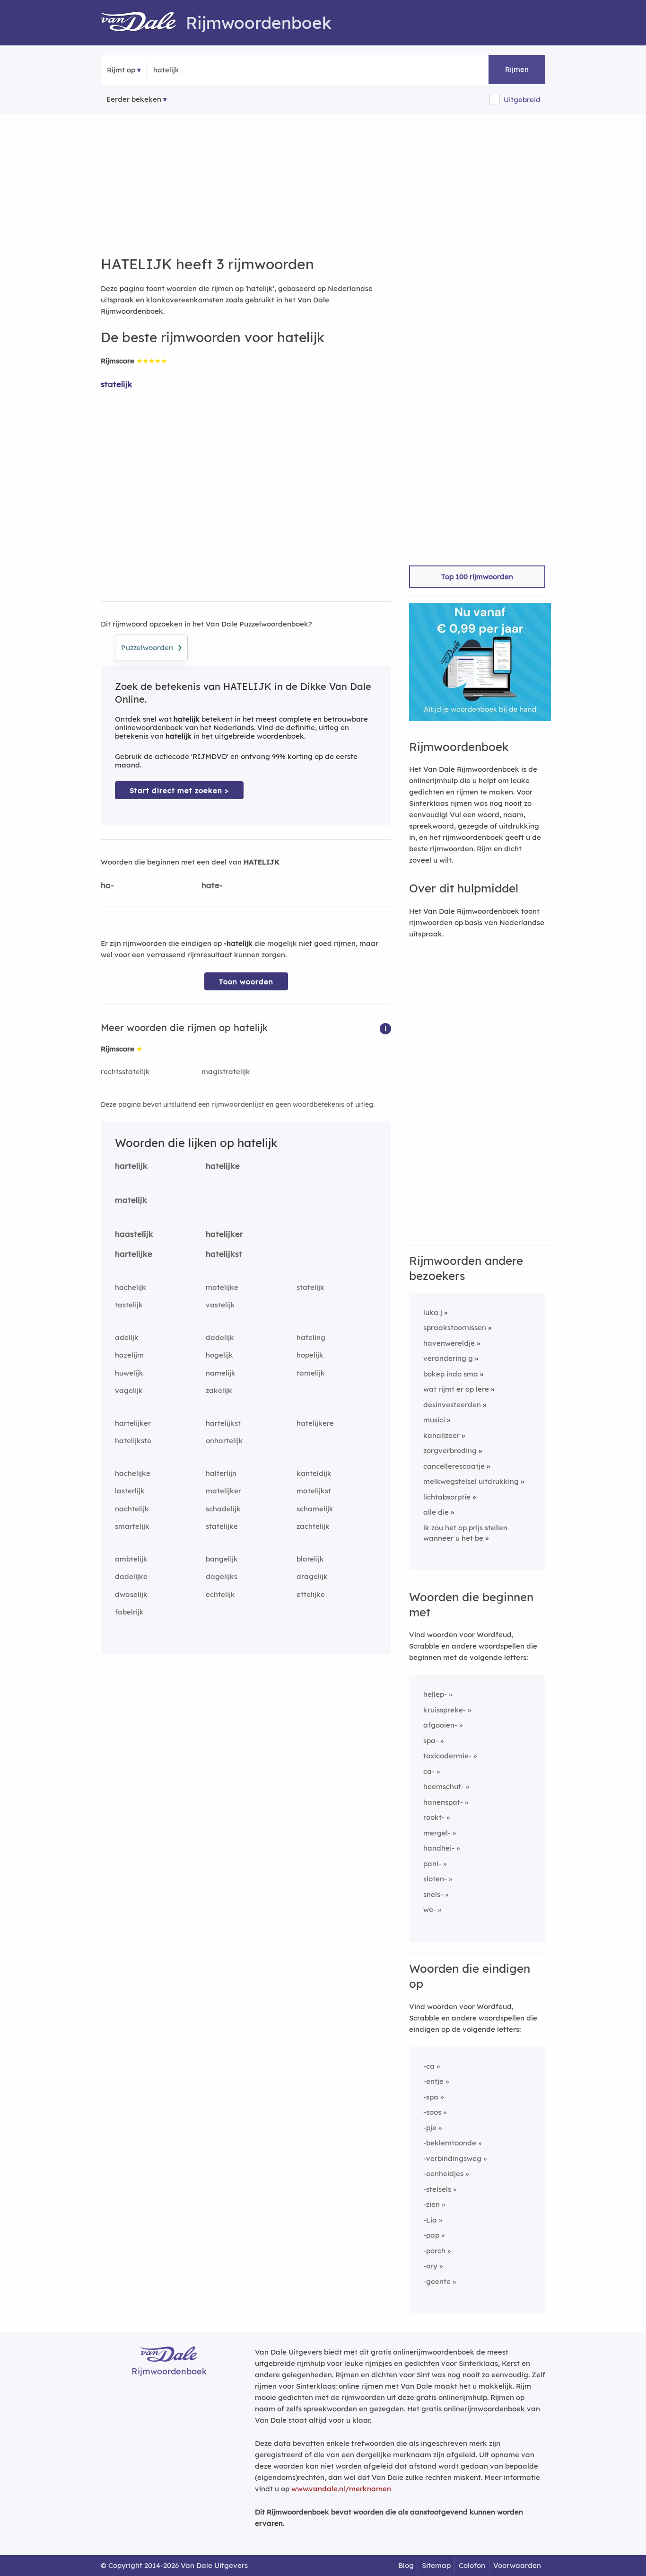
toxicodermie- (447, 1756)
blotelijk (310, 1559)
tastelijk (129, 1305)
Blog (406, 2565)
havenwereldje (449, 1343)
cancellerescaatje (454, 1466)
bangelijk (222, 1559)
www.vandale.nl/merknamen (341, 2489)
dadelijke (131, 1576)
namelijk (221, 1373)
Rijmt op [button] (121, 70)
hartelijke (134, 1254)
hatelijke (223, 1166)
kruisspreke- (445, 1710)
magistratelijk (226, 1072)
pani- (432, 1864)
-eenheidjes (443, 2174)
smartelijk (132, 1526)
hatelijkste (133, 1441)
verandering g (448, 1358)
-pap (431, 2235)
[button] (385, 1028)
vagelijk (129, 1390)
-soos (432, 2112)
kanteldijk (314, 1473)
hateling (311, 1337)
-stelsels (437, 2189)
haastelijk (134, 1234)
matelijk (131, 1200)
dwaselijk (131, 1594)
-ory (430, 2266)
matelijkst (314, 1491)
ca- (429, 1771)
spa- (431, 1741)
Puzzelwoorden (151, 646)
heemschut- (444, 1786)
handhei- (439, 1848)
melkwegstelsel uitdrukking (471, 1481)
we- (430, 1910)
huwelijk (129, 1373)
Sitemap (436, 2565)
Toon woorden (246, 982)
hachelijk (131, 1287)
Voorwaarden (517, 2565)
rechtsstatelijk (125, 1072)
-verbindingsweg (452, 2158)
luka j (433, 1312)
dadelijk (220, 1337)
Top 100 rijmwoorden (477, 577)
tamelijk (311, 1373)
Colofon (472, 2565)
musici (434, 1420)
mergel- (437, 1833)
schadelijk (223, 1509)
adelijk (127, 1337)
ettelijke (311, 1594)
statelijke (222, 1526)
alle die (436, 1512)
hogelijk (219, 1355)
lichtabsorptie (447, 1497)
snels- (433, 1894)
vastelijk (220, 1305)
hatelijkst (224, 1254)
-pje (430, 2128)
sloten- (435, 1879)
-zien (432, 2204)
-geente (437, 2281)
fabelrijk (129, 1612)
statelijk (117, 384)
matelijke (222, 1287)
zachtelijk (313, 1526)
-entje (433, 2081)
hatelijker (224, 1234)
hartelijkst (223, 1423)
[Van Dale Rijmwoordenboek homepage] (143, 23)
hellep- (435, 1694)
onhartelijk (224, 1441)
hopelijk (310, 1355)
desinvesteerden (452, 1405)
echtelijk (220, 1594)
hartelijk (131, 1166)
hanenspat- (443, 1802)
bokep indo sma (451, 1374)
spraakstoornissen (455, 1328)
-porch (434, 2251)
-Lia (430, 2220)
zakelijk (219, 1390)
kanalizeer (441, 1435)
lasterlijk (130, 1491)
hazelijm (129, 1355)
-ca (429, 2066)
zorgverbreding (450, 1451)
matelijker (223, 1491)
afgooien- (440, 1725)
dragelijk (312, 1576)
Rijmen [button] (517, 69)
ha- (107, 885)
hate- (212, 885)
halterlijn (221, 1473)
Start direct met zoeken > (179, 790)
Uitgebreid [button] (522, 100)
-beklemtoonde (450, 2143)
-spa (431, 2097)
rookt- (434, 1817)
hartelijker (133, 1423)
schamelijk (315, 1509)
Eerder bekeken (134, 99)
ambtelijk (131, 1559)
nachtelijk (132, 1509)
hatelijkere (315, 1423)
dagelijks (222, 1576)
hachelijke (133, 1473)
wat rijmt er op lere (456, 1389)
